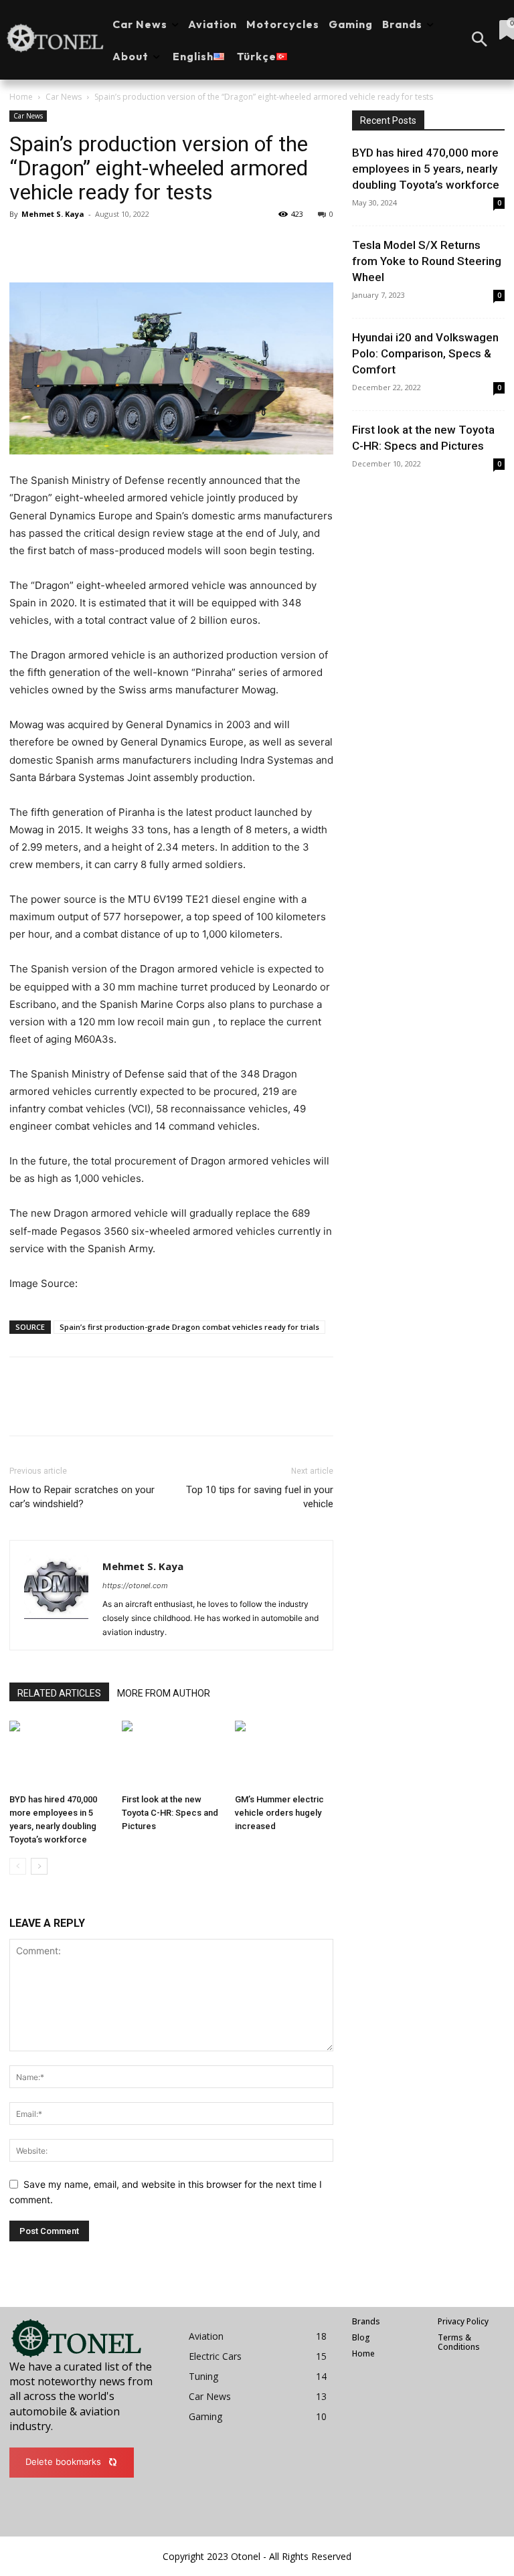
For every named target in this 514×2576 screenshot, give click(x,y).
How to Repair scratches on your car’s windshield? (82, 1497)
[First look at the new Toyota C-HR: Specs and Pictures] (171, 1754)
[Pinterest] (84, 244)
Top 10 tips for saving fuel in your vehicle (260, 1497)
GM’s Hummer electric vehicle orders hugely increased (279, 1813)
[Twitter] (54, 244)
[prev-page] (18, 1866)
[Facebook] (23, 244)
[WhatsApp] (115, 244)
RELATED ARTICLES (59, 1693)
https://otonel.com (135, 1585)
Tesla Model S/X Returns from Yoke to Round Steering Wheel (427, 261)
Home (21, 97)
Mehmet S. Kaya (53, 214)
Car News (64, 97)
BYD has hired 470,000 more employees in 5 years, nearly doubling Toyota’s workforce (426, 169)
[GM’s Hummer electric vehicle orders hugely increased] (284, 1754)
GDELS (97, 1283)
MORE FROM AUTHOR (164, 1693)
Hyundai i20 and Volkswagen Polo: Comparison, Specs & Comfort (425, 353)
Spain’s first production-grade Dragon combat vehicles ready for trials (189, 1327)
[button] (479, 40)
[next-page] (39, 1866)
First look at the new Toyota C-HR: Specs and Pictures (170, 1813)
